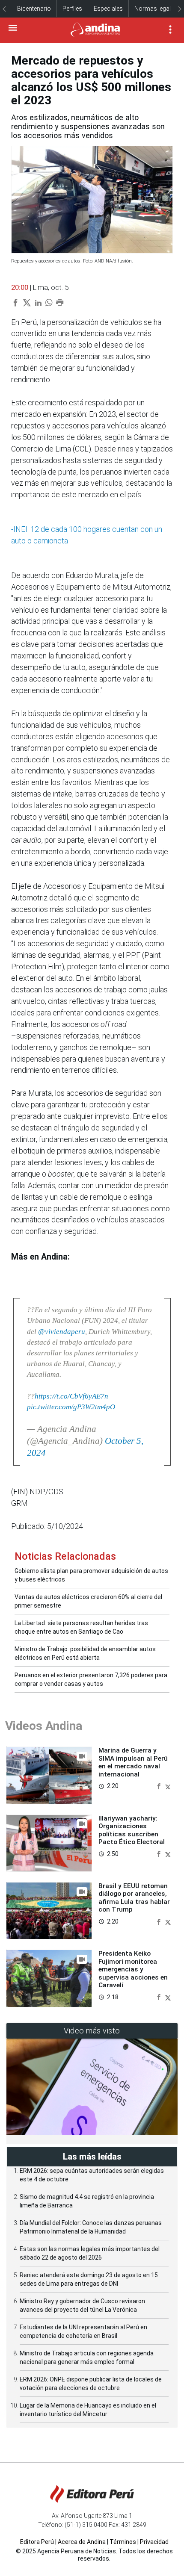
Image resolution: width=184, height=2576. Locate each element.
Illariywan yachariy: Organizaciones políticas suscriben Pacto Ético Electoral (132, 1830)
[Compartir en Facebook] (160, 1786)
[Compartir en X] (168, 1786)
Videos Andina (44, 1726)
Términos (123, 2542)
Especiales (108, 9)
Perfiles (72, 9)
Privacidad (154, 2542)
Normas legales (156, 9)
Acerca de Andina (82, 2542)
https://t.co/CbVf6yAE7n (71, 1396)
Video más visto (92, 2031)
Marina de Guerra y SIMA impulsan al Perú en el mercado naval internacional (133, 1762)
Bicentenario (34, 9)
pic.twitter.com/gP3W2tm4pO (71, 1407)
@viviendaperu (62, 1332)
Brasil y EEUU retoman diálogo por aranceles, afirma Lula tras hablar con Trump (134, 1898)
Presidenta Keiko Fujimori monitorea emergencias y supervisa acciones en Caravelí (133, 1969)
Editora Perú (37, 2542)
